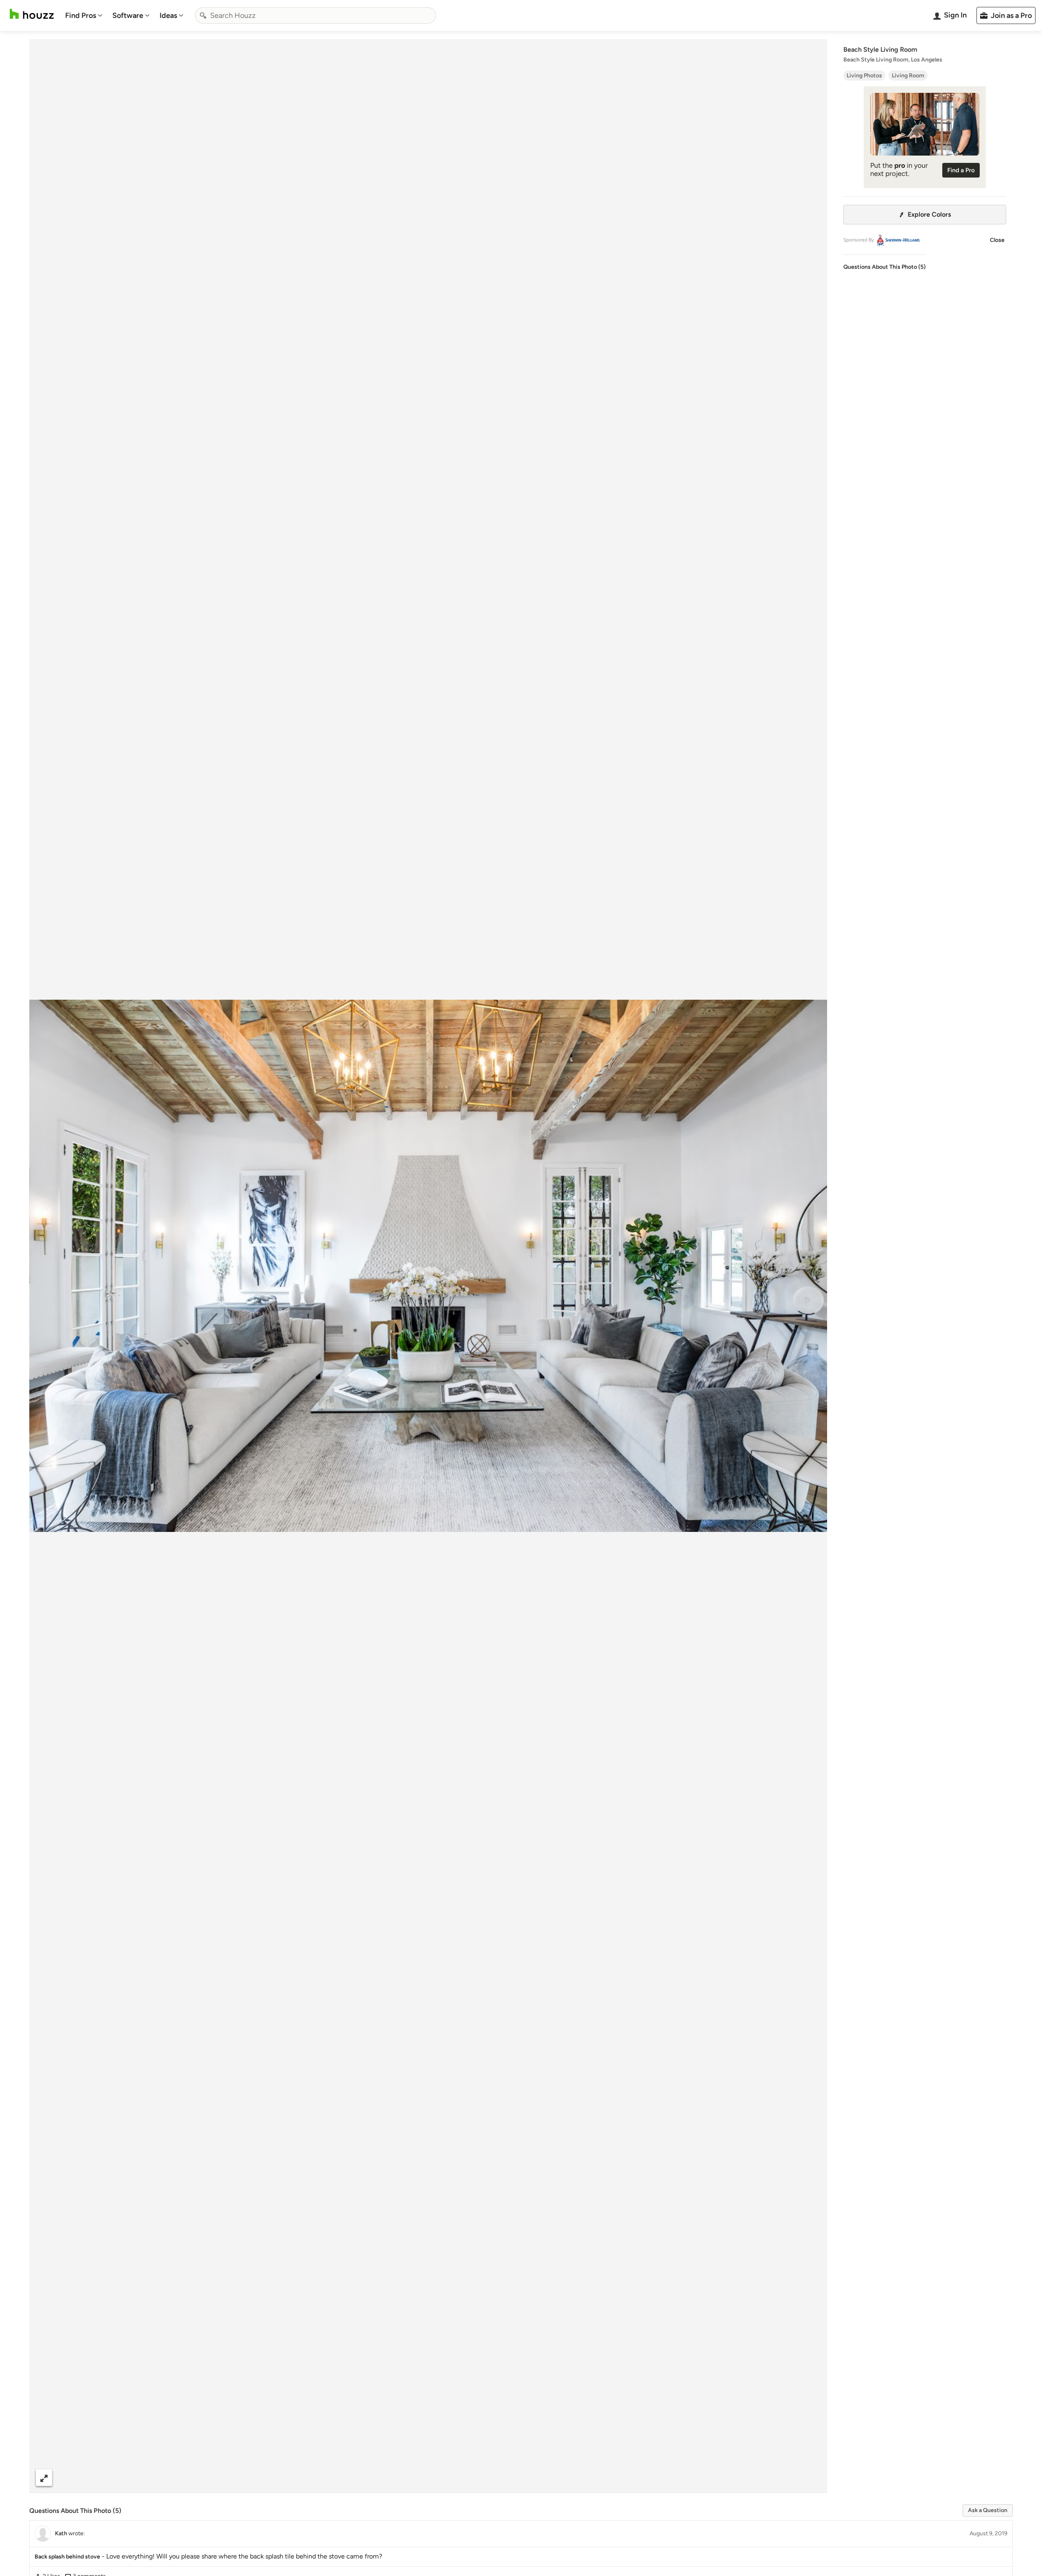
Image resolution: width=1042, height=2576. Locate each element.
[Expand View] (44, 2478)
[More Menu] (812, 2478)
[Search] (203, 15)
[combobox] (315, 15)
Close (997, 240)
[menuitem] (84, 15)
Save (455, 2478)
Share (413, 2478)
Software (128, 15)
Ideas (168, 15)
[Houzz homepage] (32, 14)
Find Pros (81, 15)
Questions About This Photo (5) (884, 267)
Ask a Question (988, 2510)
